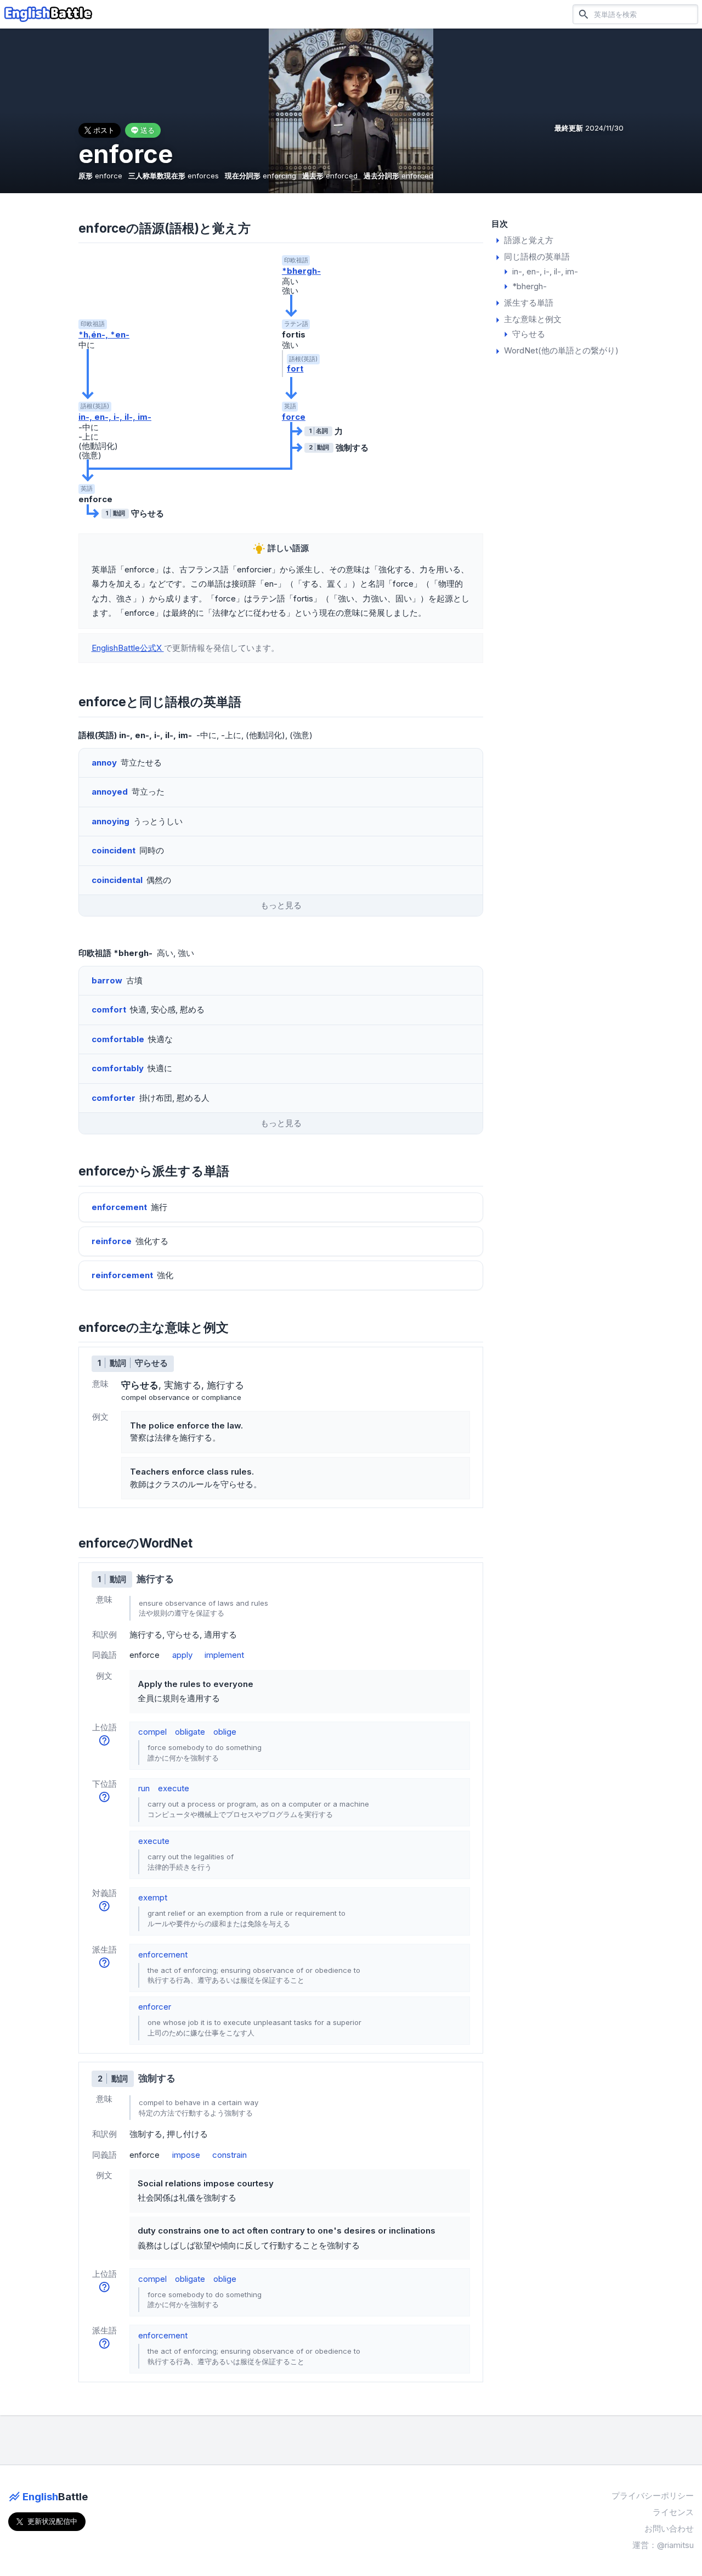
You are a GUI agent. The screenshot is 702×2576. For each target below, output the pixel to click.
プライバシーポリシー (653, 2496)
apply (182, 1655)
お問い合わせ (669, 2529)
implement (224, 1655)
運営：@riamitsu (663, 2545)
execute (174, 1788)
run (144, 1788)
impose (186, 2155)
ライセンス (673, 2512)
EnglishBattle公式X (128, 648)
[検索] (584, 14)
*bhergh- (301, 271)
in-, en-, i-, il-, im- (115, 417)
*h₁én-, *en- (104, 334)
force (294, 417)
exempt (153, 1897)
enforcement (163, 1955)
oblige (225, 1732)
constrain (230, 2155)
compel (152, 1732)
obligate (190, 1732)
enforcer (155, 2007)
